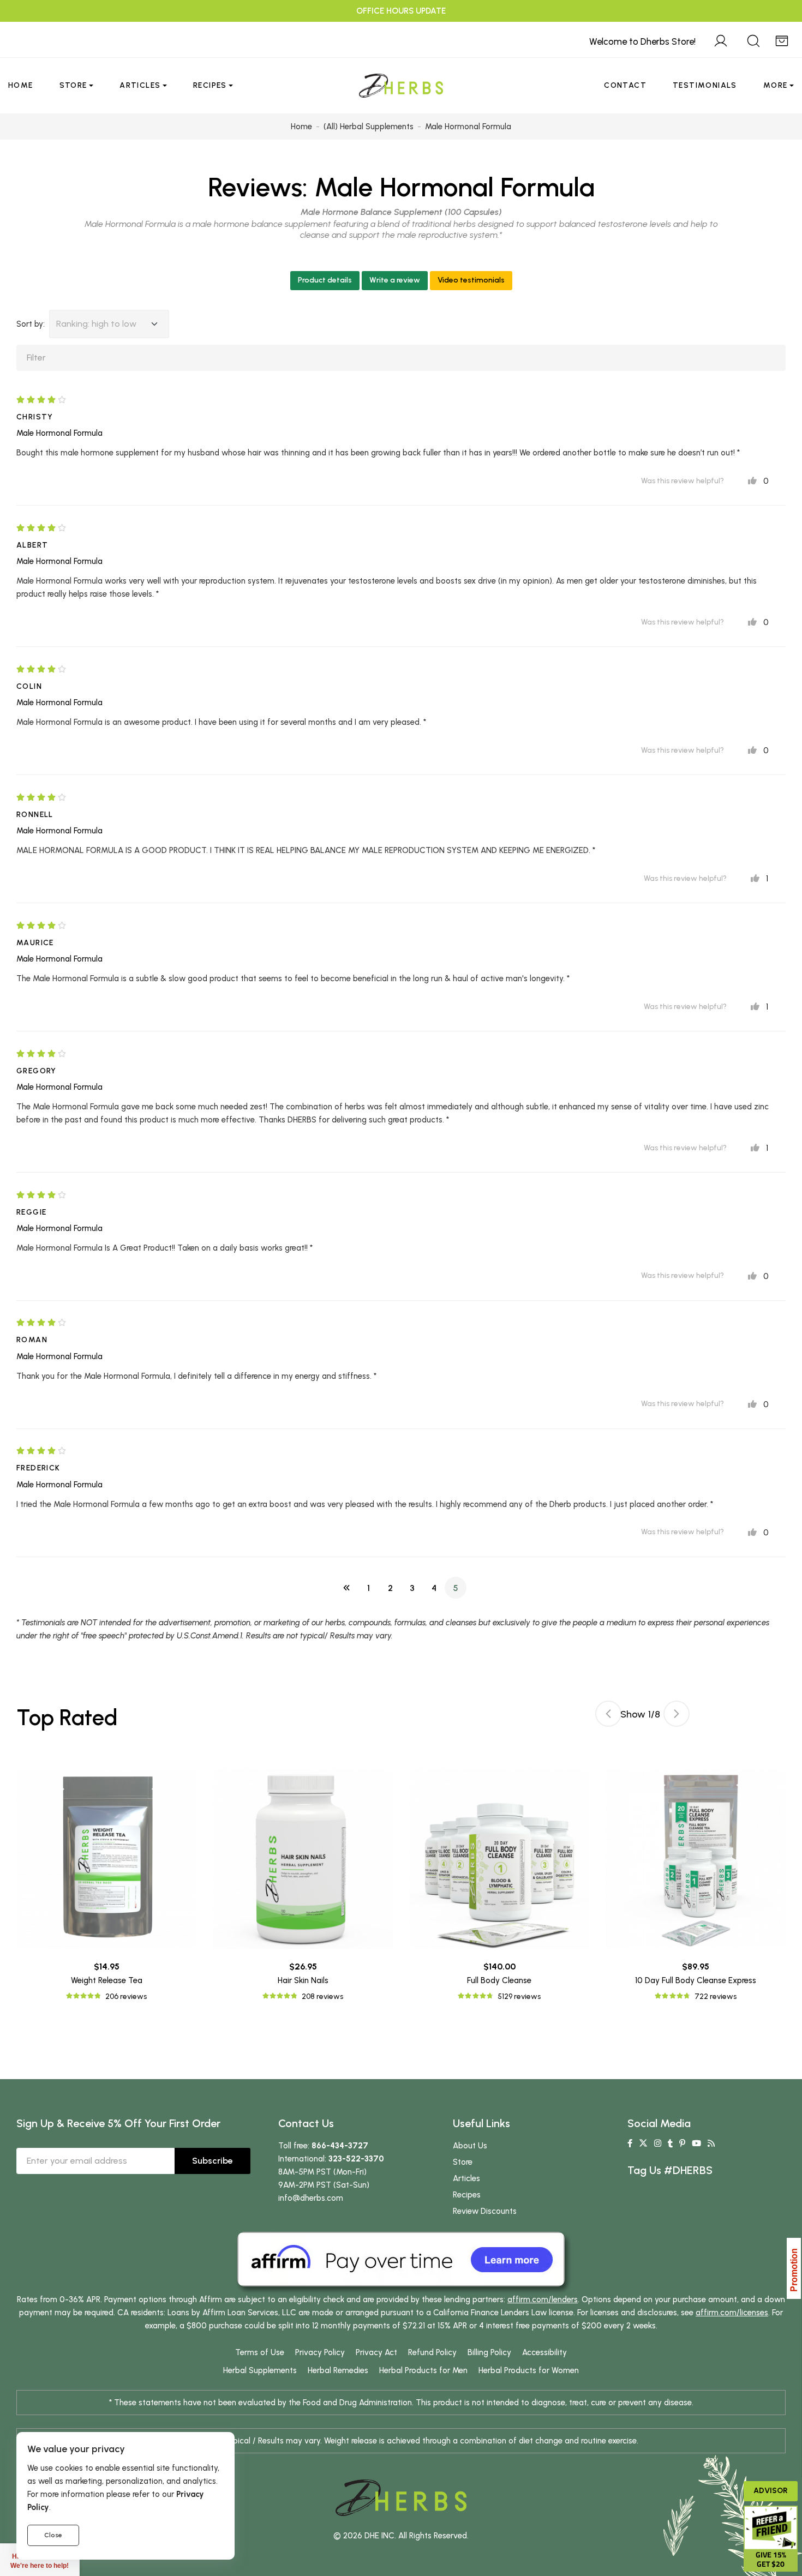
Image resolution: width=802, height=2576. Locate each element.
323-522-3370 (356, 2159)
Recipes (210, 85)
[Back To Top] (771, 31)
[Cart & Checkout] (782, 39)
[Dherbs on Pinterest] (682, 2143)
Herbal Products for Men (423, 2370)
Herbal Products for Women (529, 2370)
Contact (625, 85)
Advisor (771, 2491)
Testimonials (705, 85)
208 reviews (322, 1996)
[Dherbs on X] (643, 2143)
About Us (470, 2146)
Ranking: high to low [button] (96, 324)
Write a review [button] (395, 280)
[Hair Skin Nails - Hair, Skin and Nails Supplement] (303, 1859)
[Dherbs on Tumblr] (670, 2143)
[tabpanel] (499, 1886)
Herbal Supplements (260, 2370)
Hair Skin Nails (303, 1980)
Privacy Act (376, 2352)
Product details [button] (325, 280)
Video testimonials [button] (471, 280)
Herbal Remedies (338, 2370)
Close (53, 2535)
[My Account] (721, 39)
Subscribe (213, 2161)
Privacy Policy (320, 2352)
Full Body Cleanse (499, 1980)
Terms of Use (260, 2352)
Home (21, 85)
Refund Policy (432, 2352)
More (776, 85)
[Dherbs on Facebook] (630, 2143)
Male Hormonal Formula (454, 187)
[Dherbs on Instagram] (658, 2143)
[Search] (753, 39)
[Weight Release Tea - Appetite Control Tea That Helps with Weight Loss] (106, 1859)
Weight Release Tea (107, 1980)
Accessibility (544, 2352)
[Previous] (346, 1588)
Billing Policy (489, 2352)
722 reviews (716, 1996)
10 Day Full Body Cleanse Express (696, 1980)
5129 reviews (519, 1996)
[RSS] (711, 2143)
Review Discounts (485, 2211)
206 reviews (126, 1996)
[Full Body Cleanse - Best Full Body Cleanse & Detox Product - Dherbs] (499, 1859)
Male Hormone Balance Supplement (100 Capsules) (401, 212)
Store (73, 85)
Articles (140, 85)
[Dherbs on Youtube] (696, 2143)
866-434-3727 (340, 2146)
